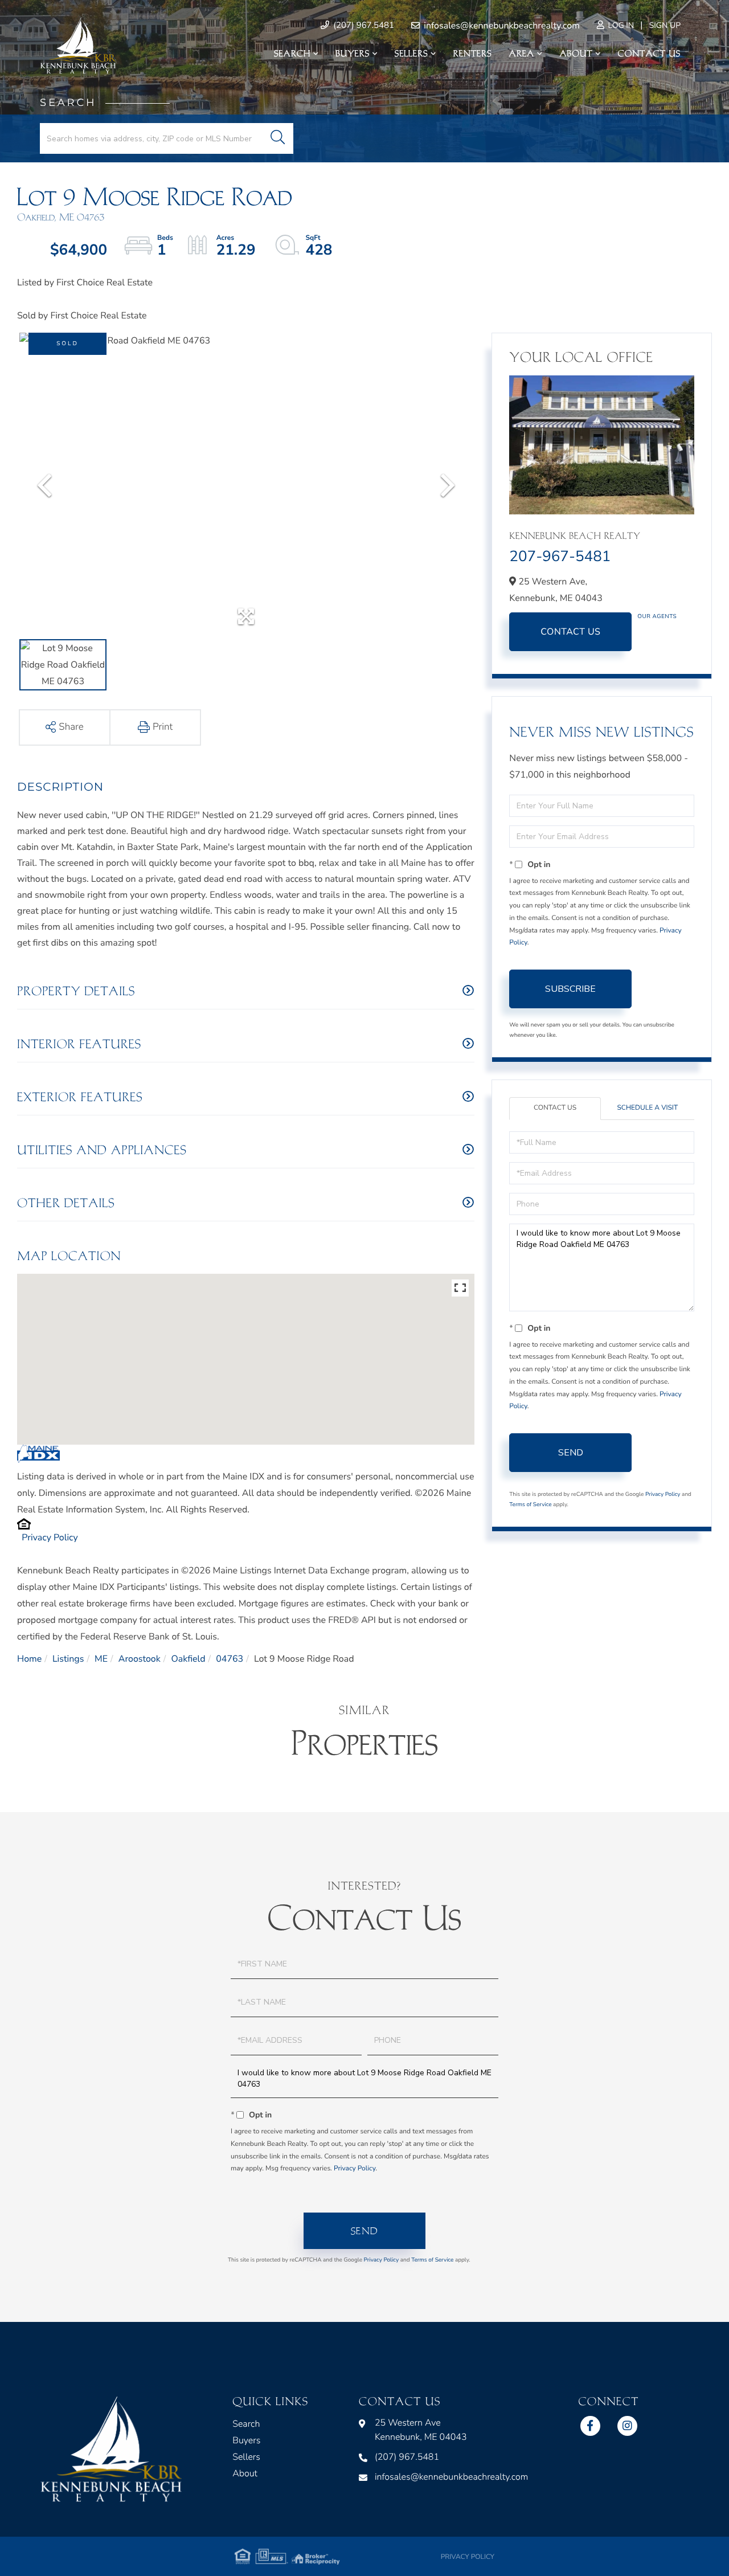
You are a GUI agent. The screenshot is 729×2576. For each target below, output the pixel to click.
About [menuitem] (576, 54)
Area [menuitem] (522, 54)
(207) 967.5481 (363, 26)
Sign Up (665, 25)
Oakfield (188, 1659)
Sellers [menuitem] (411, 54)
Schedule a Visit (647, 1108)
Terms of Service (530, 1504)
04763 (230, 1659)
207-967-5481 (560, 557)
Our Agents (657, 616)
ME (101, 1659)
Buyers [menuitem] (353, 54)
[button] (278, 138)
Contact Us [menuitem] (649, 54)
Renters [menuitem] (473, 54)
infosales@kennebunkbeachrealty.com (501, 26)
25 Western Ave (421, 2430)
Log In (620, 25)
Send (571, 1453)
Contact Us (570, 632)
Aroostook (140, 1659)
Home (29, 1659)
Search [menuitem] (292, 54)
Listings (68, 1659)
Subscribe (570, 989)
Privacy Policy (50, 1538)
